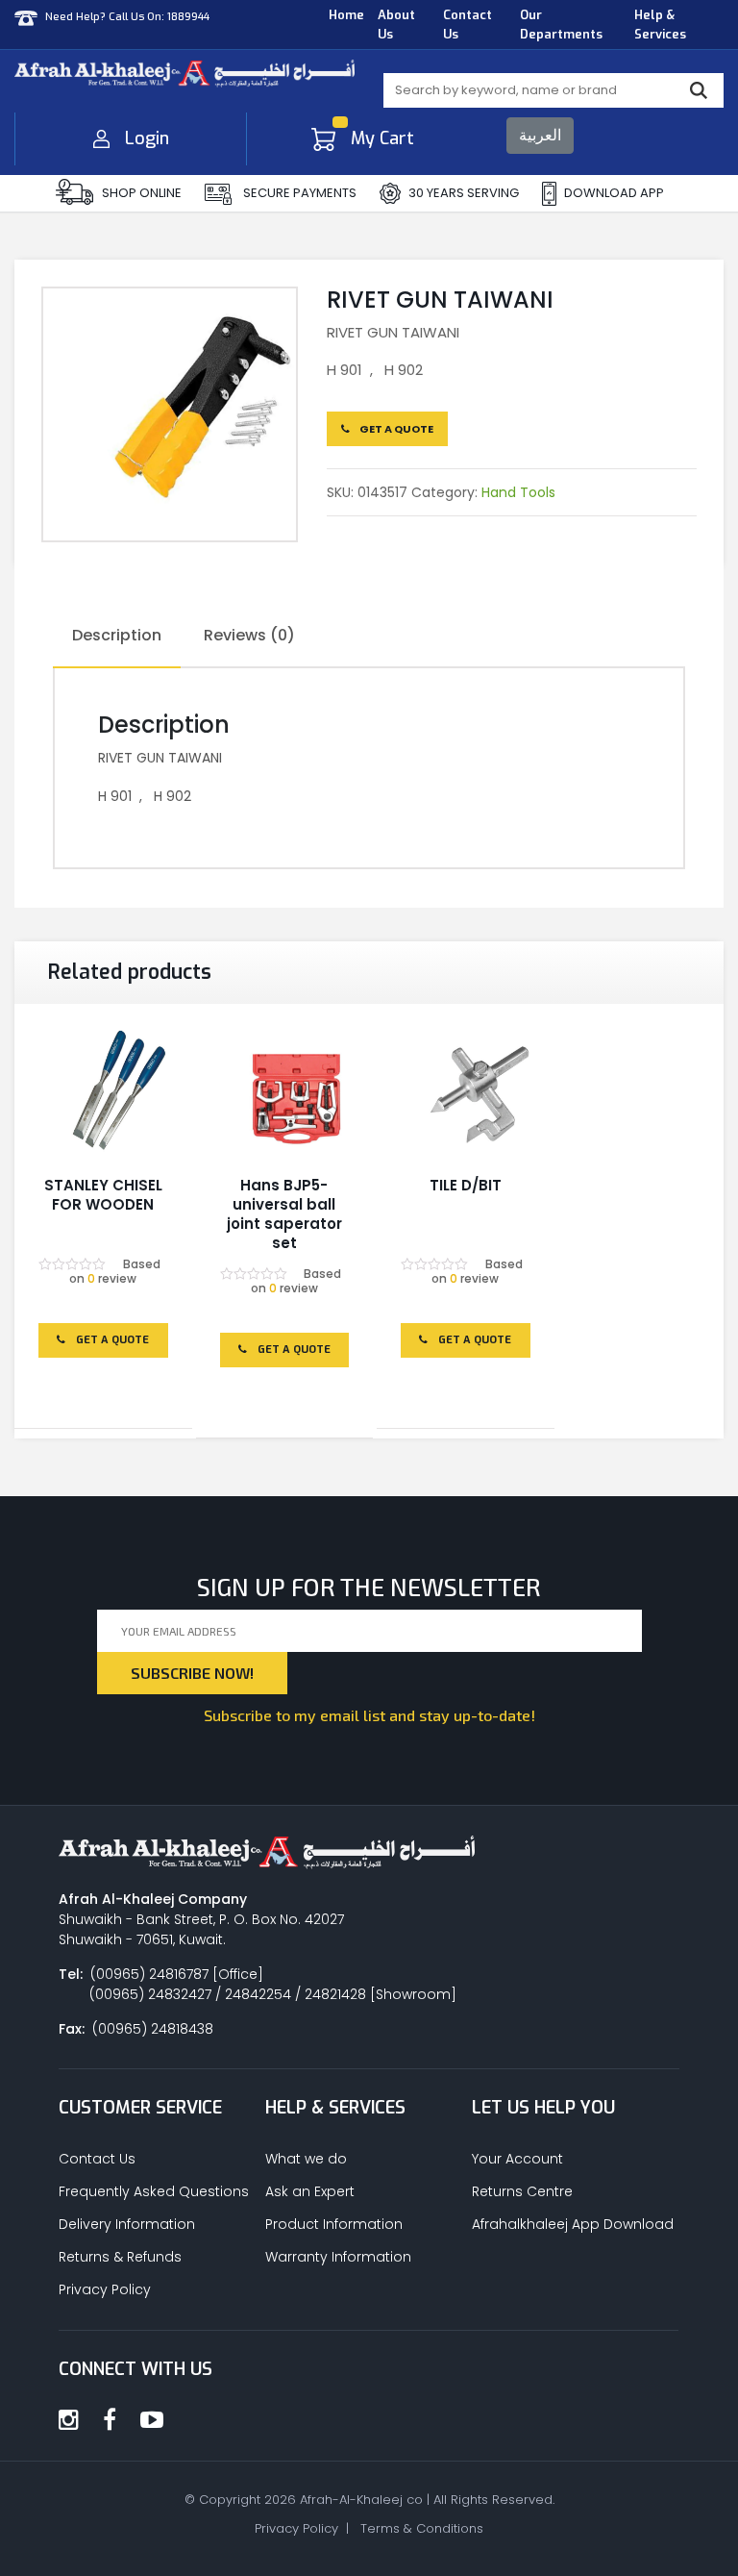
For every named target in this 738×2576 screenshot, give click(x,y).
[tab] (117, 637)
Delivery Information (127, 2224)
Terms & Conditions (422, 2528)
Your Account (517, 2159)
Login (147, 138)
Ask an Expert (310, 2191)
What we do (306, 2159)
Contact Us (467, 25)
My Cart (382, 138)
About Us (396, 25)
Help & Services (660, 25)
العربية (540, 135)
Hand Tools (518, 492)
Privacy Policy (105, 2289)
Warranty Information (338, 2257)
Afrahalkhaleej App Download (573, 2224)
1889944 (188, 17)
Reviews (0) (249, 635)
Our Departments (561, 25)
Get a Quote (395, 429)
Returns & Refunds (120, 2257)
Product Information (334, 2224)
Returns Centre (522, 2191)
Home (346, 15)
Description (117, 635)
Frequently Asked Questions (154, 2191)
